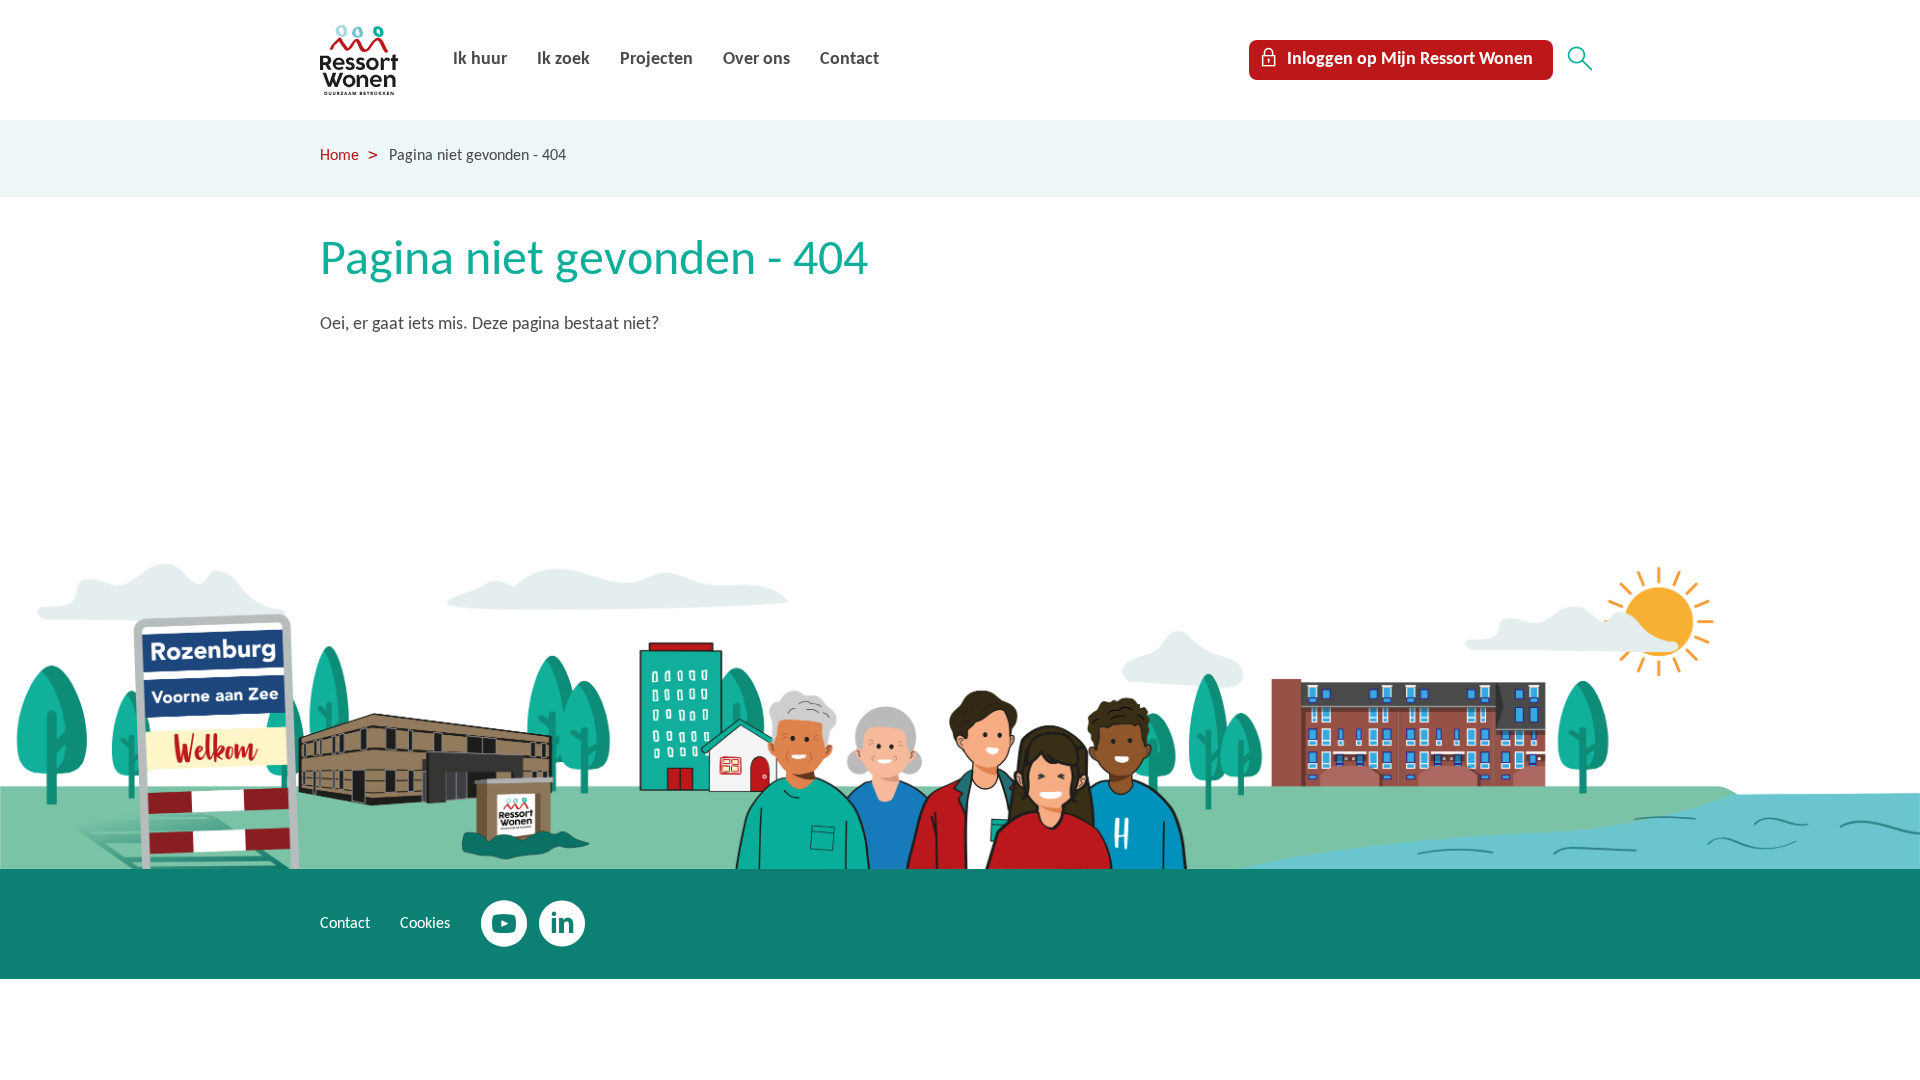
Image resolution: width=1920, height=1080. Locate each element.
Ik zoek (563, 59)
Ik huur (480, 59)
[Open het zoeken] (1580, 60)
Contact (849, 59)
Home (339, 156)
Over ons (756, 59)
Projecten (656, 59)
